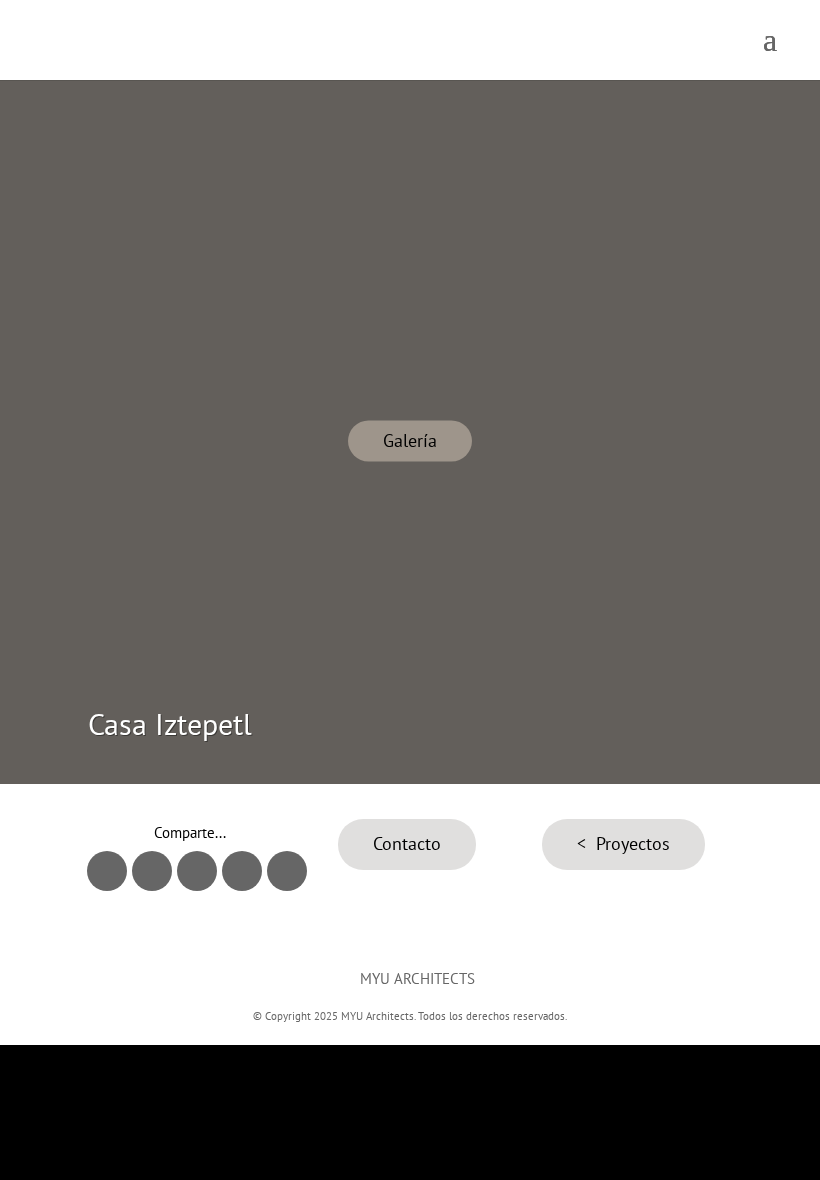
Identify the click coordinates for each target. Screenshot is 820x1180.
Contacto (407, 843)
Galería (410, 440)
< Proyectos (623, 843)
